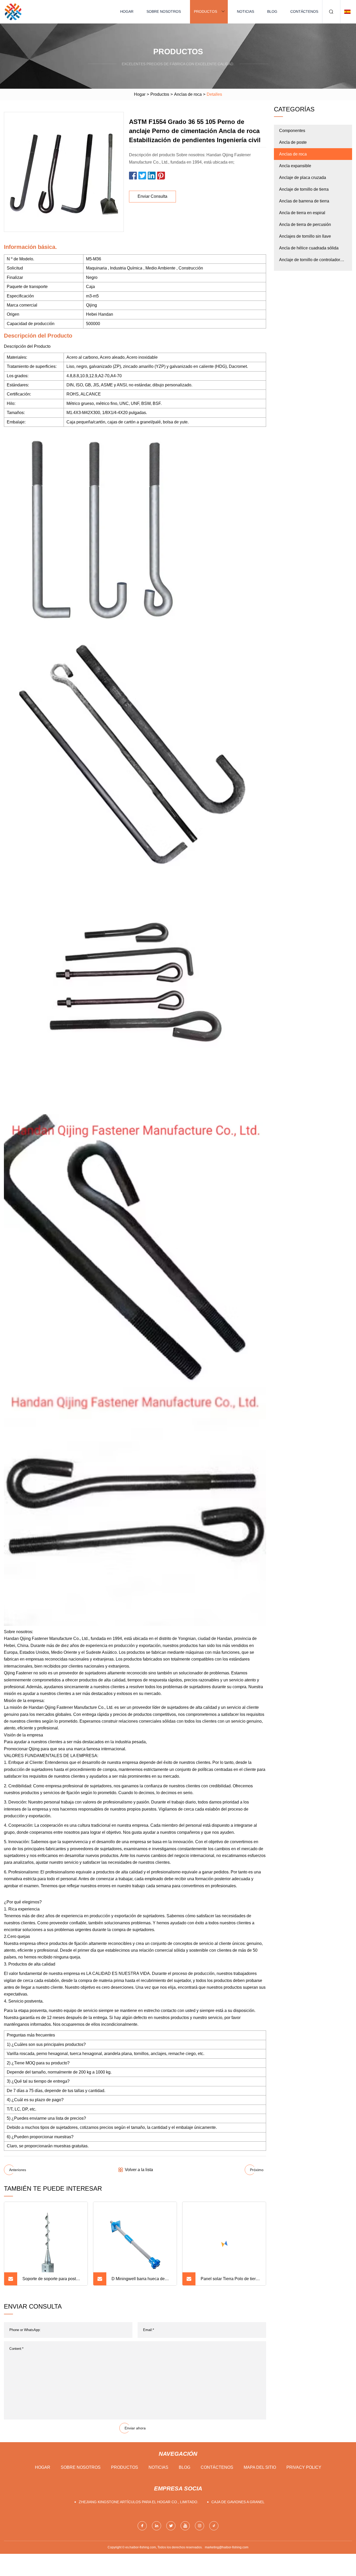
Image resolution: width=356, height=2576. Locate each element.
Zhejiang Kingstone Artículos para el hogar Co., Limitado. (139, 2502)
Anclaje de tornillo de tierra (304, 189)
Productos (205, 11)
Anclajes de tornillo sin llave (305, 236)
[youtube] (185, 2526)
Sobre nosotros (164, 11)
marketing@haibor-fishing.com (227, 2547)
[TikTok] (214, 2526)
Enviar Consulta (152, 196)
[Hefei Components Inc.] (13, 12)
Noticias (245, 11)
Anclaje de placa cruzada (303, 178)
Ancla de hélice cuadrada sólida (309, 248)
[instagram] (200, 2526)
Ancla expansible (295, 166)
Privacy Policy (304, 2467)
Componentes (292, 131)
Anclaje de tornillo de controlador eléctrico (310, 262)
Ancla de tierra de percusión (305, 224)
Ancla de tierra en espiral (302, 213)
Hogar (127, 11)
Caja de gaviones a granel (238, 2502)
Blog (272, 11)
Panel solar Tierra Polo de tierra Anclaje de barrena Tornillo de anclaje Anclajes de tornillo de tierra (230, 2281)
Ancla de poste (293, 142)
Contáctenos (304, 11)
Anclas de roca (188, 94)
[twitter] (171, 2526)
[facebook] (142, 2526)
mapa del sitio (260, 2467)
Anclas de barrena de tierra (304, 201)
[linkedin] (156, 2526)
